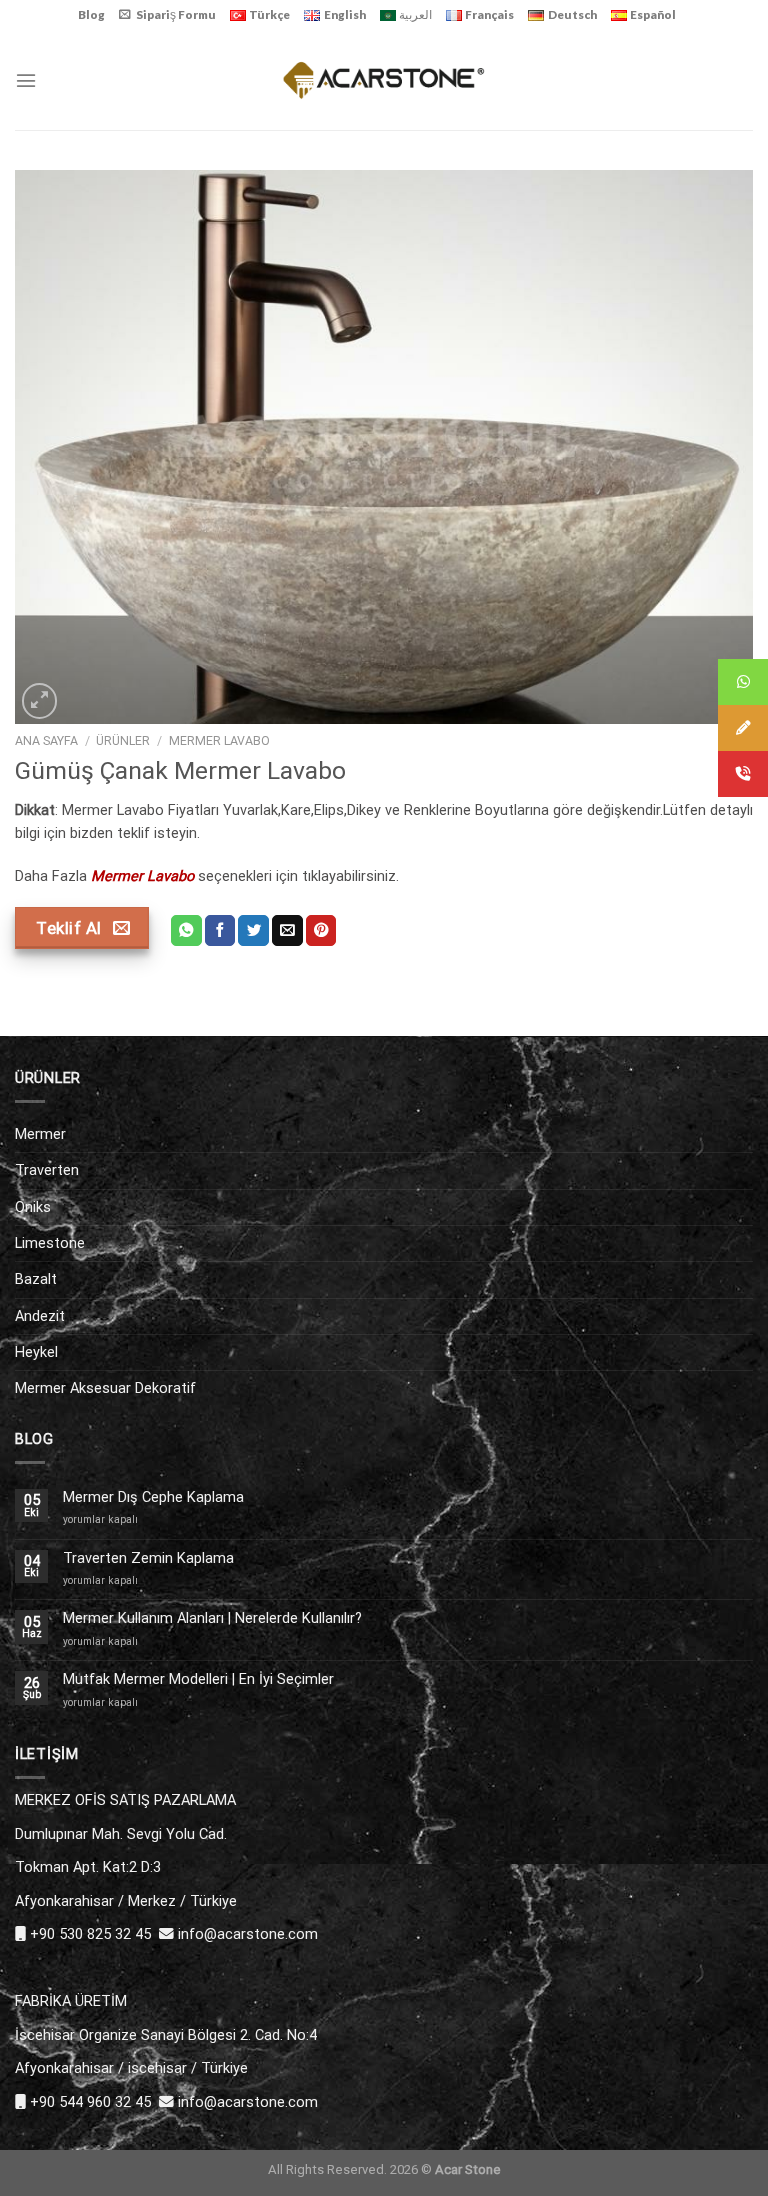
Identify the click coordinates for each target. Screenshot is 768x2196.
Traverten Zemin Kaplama (148, 1558)
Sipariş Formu (176, 14)
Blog (91, 14)
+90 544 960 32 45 (90, 2102)
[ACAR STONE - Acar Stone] (384, 79)
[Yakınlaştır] (39, 700)
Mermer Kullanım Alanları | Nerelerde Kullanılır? (212, 1618)
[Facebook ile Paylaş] (220, 930)
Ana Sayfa (46, 741)
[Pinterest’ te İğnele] (321, 930)
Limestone (50, 1243)
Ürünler (123, 741)
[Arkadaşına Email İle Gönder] (287, 930)
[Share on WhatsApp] (186, 930)
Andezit (40, 1316)
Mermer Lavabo (219, 741)
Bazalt (36, 1279)
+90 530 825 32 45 (90, 1934)
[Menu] (26, 80)
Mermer (40, 1134)
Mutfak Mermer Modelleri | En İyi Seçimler (198, 1679)
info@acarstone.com (248, 1934)
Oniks (33, 1207)
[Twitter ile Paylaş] (253, 930)
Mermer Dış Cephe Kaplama (153, 1497)
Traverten (47, 1170)
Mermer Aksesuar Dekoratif (105, 1388)
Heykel (36, 1352)
